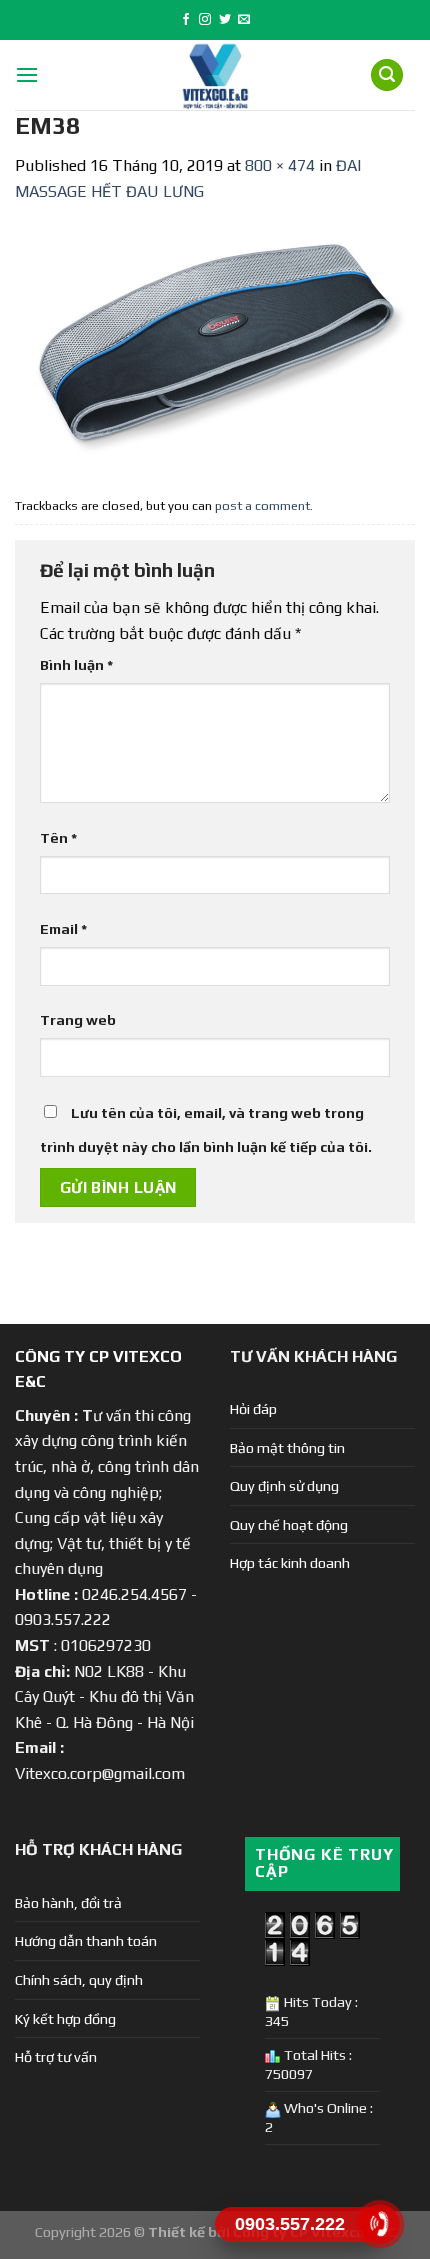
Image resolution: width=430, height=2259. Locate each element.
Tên (58, 838)
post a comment (262, 505)
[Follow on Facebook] (186, 20)
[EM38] (215, 345)
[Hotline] (380, 2224)
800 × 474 (280, 165)
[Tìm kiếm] (387, 75)
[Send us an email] (244, 20)
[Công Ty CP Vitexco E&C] (215, 75)
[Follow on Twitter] (225, 20)
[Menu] (27, 74)
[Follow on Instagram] (205, 20)
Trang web (78, 1020)
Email (63, 929)
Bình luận (76, 665)
